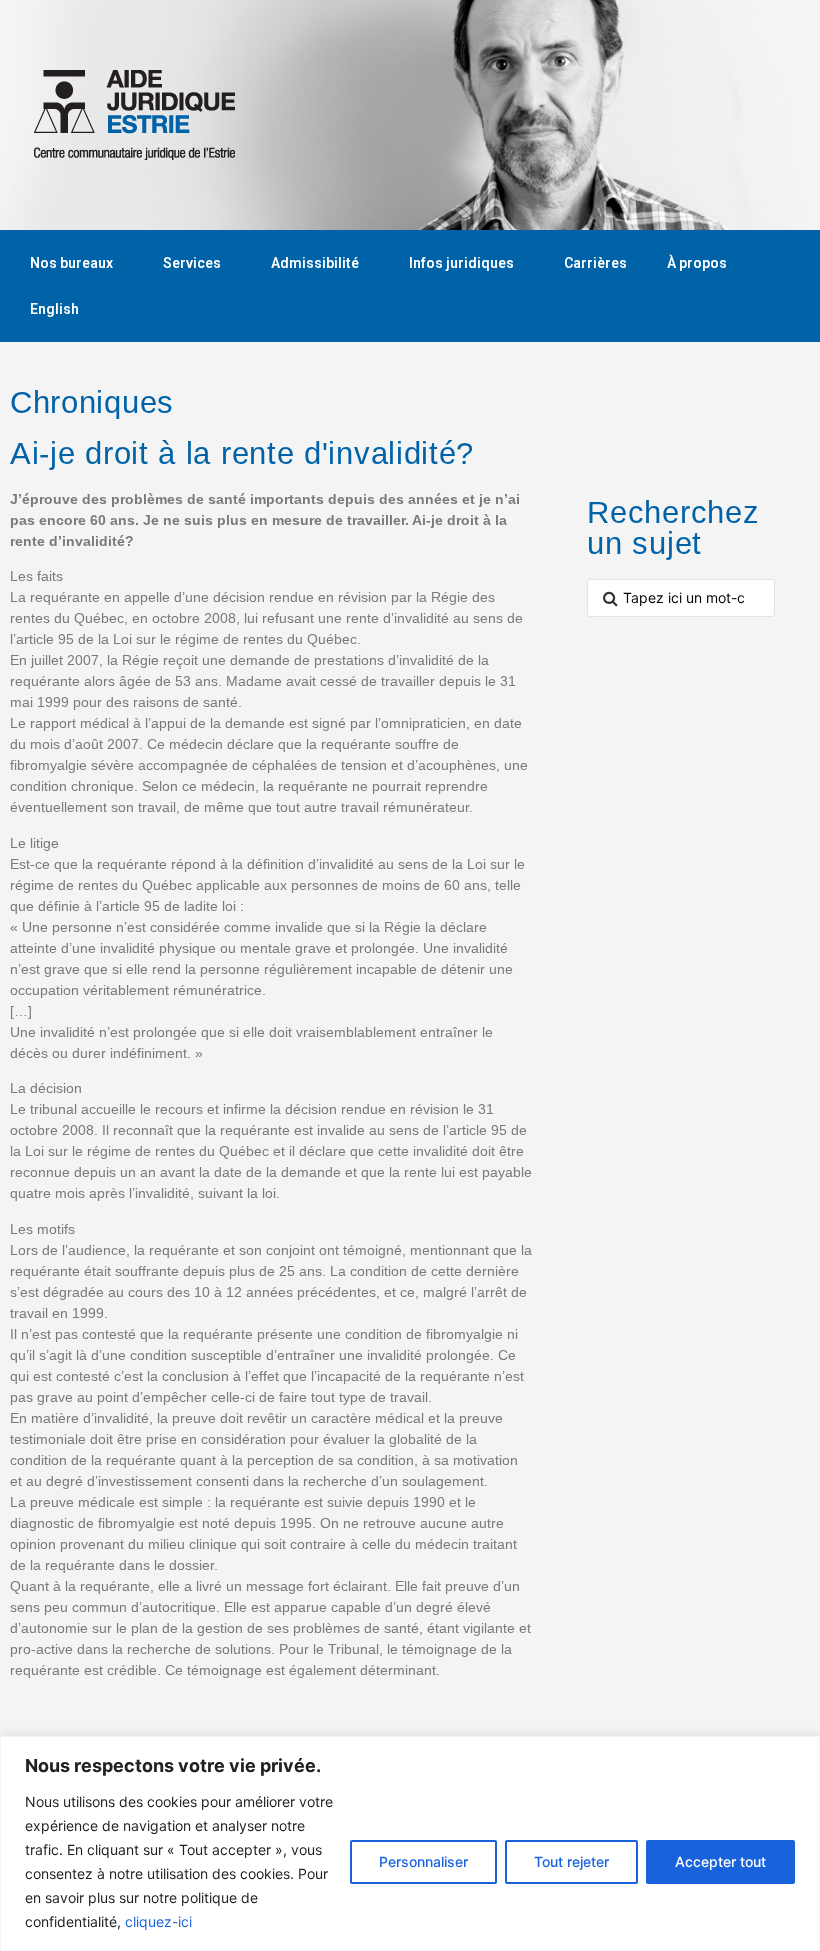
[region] (410, 1843)
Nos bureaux (71, 263)
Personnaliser (423, 1861)
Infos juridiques (461, 263)
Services (192, 263)
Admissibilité (315, 263)
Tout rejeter (571, 1861)
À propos (697, 263)
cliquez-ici (158, 1921)
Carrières (595, 263)
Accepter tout (720, 1861)
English (54, 309)
